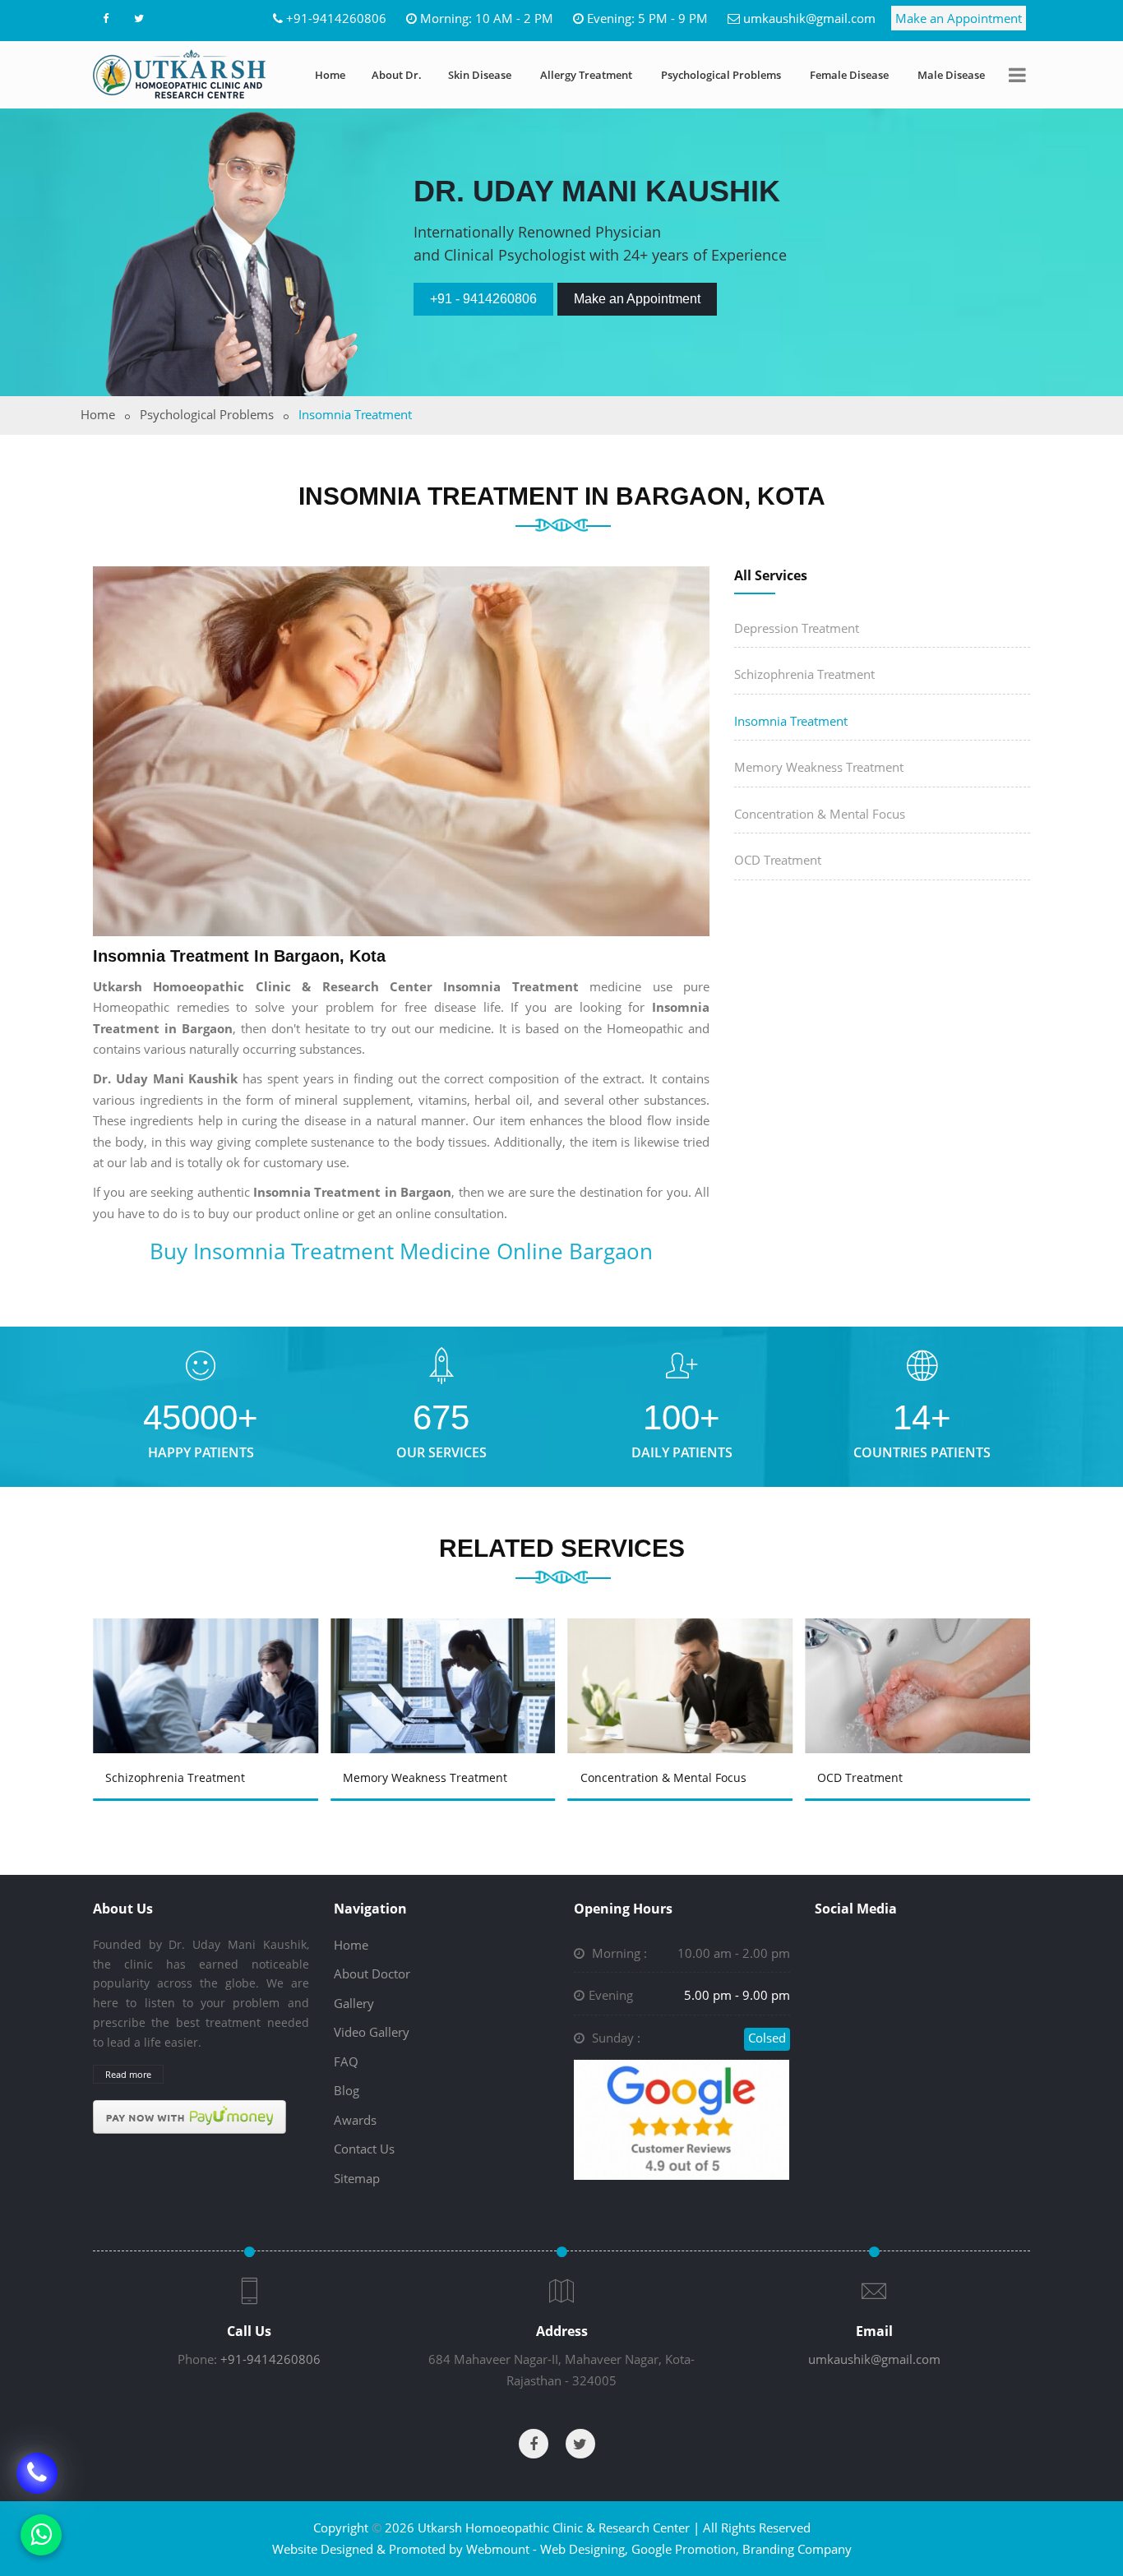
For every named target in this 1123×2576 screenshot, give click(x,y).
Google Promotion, (685, 2549)
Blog (347, 2090)
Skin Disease (480, 75)
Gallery (354, 2003)
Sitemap (357, 2178)
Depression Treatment (797, 628)
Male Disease (951, 75)
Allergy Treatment (586, 75)
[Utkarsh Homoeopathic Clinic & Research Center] (179, 74)
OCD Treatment (778, 860)
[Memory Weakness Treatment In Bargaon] (208, 1662)
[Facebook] (105, 18)
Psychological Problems (721, 75)
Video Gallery (372, 2032)
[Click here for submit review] (682, 2118)
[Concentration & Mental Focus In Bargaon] (446, 1662)
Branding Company (797, 2549)
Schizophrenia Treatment (804, 674)
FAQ (346, 2061)
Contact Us (364, 2149)
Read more (128, 2074)
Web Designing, (584, 2549)
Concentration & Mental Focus (820, 814)
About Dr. (397, 75)
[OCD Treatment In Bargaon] (683, 1662)
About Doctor (372, 1974)
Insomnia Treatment (791, 721)
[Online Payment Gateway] (189, 2116)
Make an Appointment (959, 18)
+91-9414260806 (336, 18)
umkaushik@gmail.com (809, 18)
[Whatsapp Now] (41, 2535)
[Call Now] (37, 2472)
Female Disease (849, 75)
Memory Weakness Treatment (819, 767)
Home (330, 75)
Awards (355, 2120)
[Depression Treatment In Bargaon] (921, 1662)
